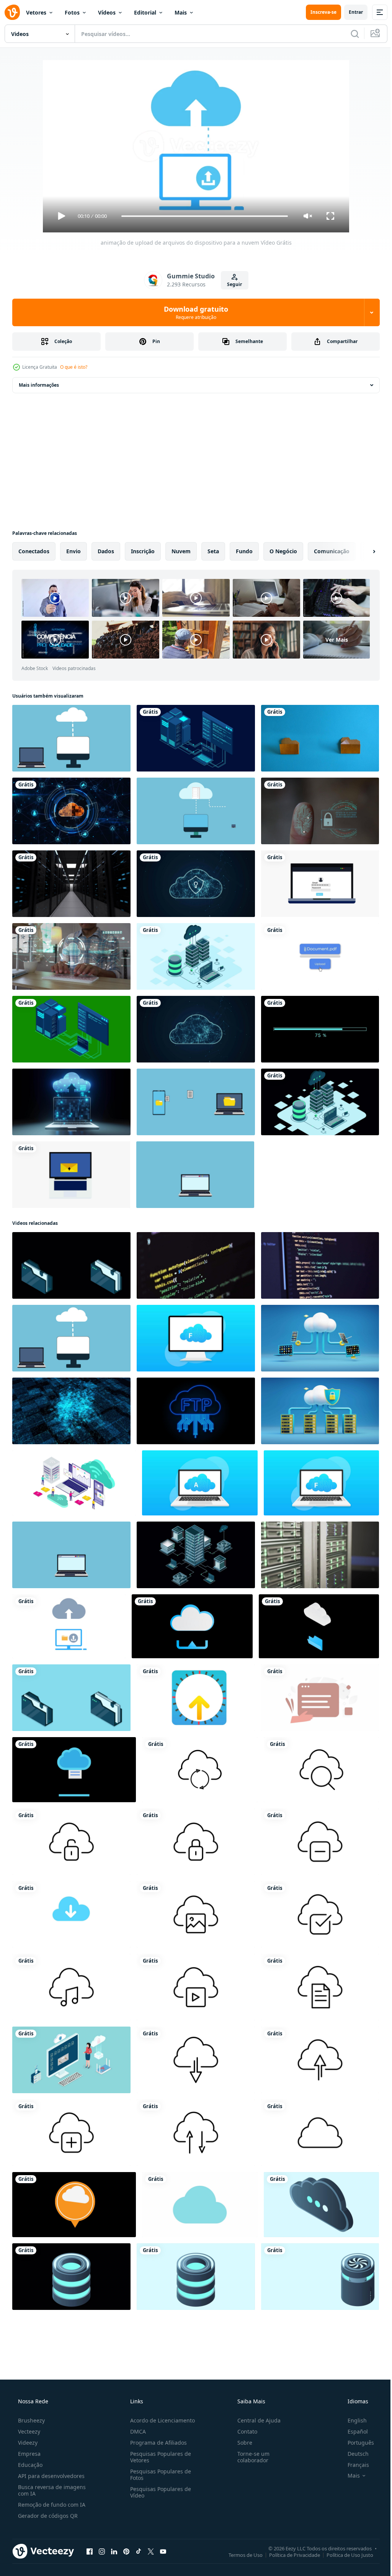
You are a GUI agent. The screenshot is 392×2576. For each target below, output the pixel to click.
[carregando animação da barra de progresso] (320, 1029)
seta (213, 551)
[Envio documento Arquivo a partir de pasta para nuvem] (319, 1626)
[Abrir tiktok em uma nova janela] (139, 2551)
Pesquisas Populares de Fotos (158, 2475)
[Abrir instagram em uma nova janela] (102, 2551)
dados (106, 551)
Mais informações (39, 385)
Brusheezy (31, 2420)
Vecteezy (28, 2431)
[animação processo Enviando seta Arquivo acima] (196, 1698)
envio (73, 551)
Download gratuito (193, 312)
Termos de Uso (240, 2555)
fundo (244, 551)
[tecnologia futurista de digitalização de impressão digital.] (320, 811)
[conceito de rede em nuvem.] (71, 811)
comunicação (332, 551)
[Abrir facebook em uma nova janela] (90, 2551)
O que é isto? (74, 367)
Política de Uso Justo (344, 2555)
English (352, 2420)
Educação (29, 2465)
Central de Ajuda (255, 2420)
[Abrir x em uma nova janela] (151, 2551)
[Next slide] (362, 551)
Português (356, 2443)
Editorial (145, 12)
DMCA (136, 2431)
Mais (181, 12)
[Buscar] (349, 34)
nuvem (181, 551)
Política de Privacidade (289, 2555)
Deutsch (353, 2454)
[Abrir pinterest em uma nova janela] (126, 2551)
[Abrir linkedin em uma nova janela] (114, 2551)
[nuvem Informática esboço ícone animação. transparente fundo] (196, 1914)
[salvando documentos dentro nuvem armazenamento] (74, 2205)
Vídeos (107, 12)
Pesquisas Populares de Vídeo (158, 2492)
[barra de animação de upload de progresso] (320, 956)
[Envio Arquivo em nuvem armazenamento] (192, 1626)
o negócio (283, 551)
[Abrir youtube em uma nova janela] (163, 2551)
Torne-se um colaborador (250, 2457)
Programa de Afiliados (156, 2443)
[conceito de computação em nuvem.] (196, 884)
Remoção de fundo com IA (51, 2505)
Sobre (241, 2443)
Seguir (232, 284)
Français (353, 2465)
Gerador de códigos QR (47, 2516)
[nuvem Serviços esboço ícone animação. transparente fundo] (196, 2060)
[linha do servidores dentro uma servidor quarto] (320, 1555)
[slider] (202, 216)
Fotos (72, 12)
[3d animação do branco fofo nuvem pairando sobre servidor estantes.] (320, 1411)
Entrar (350, 12)
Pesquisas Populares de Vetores (158, 2457)
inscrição (143, 551)
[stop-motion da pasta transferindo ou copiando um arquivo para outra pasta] (320, 738)
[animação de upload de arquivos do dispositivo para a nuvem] (69, 1626)
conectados (34, 551)
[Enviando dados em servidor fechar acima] (196, 1265)
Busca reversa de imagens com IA (51, 2490)
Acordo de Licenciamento (160, 2420)
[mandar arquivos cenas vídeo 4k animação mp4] (320, 1698)
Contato (243, 2431)
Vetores (36, 12)
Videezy (27, 2443)
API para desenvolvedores (51, 2476)
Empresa (29, 2454)
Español (353, 2431)
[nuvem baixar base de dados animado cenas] (200, 2205)
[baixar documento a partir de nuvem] (74, 1770)
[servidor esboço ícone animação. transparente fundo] (200, 1770)
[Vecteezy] (12, 12)
